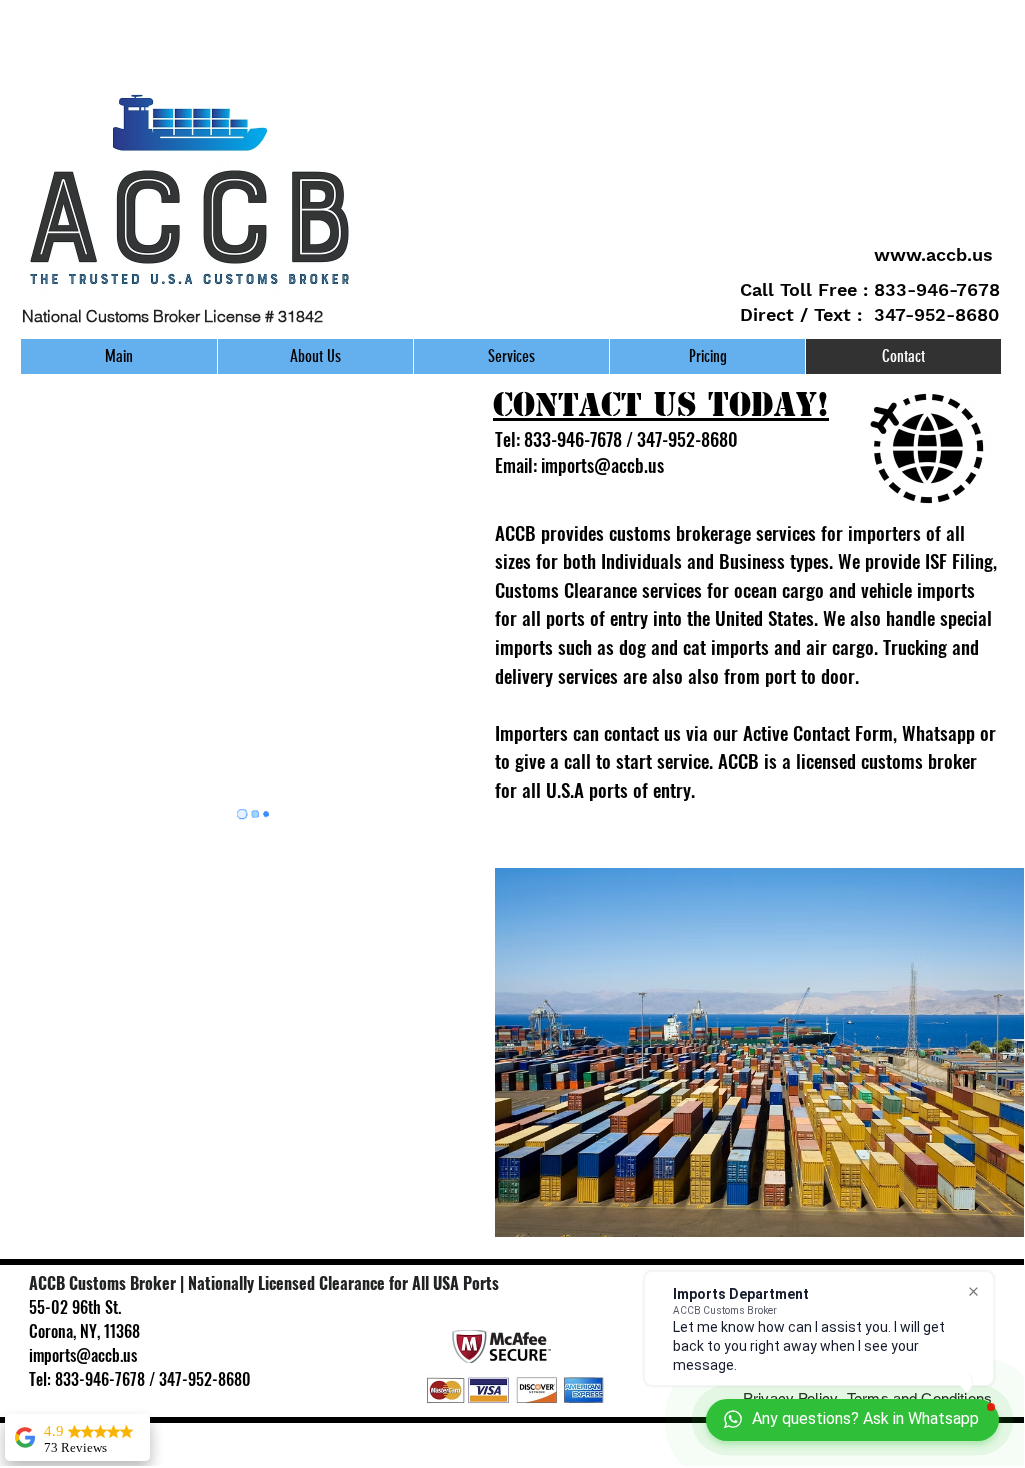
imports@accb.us (602, 465)
